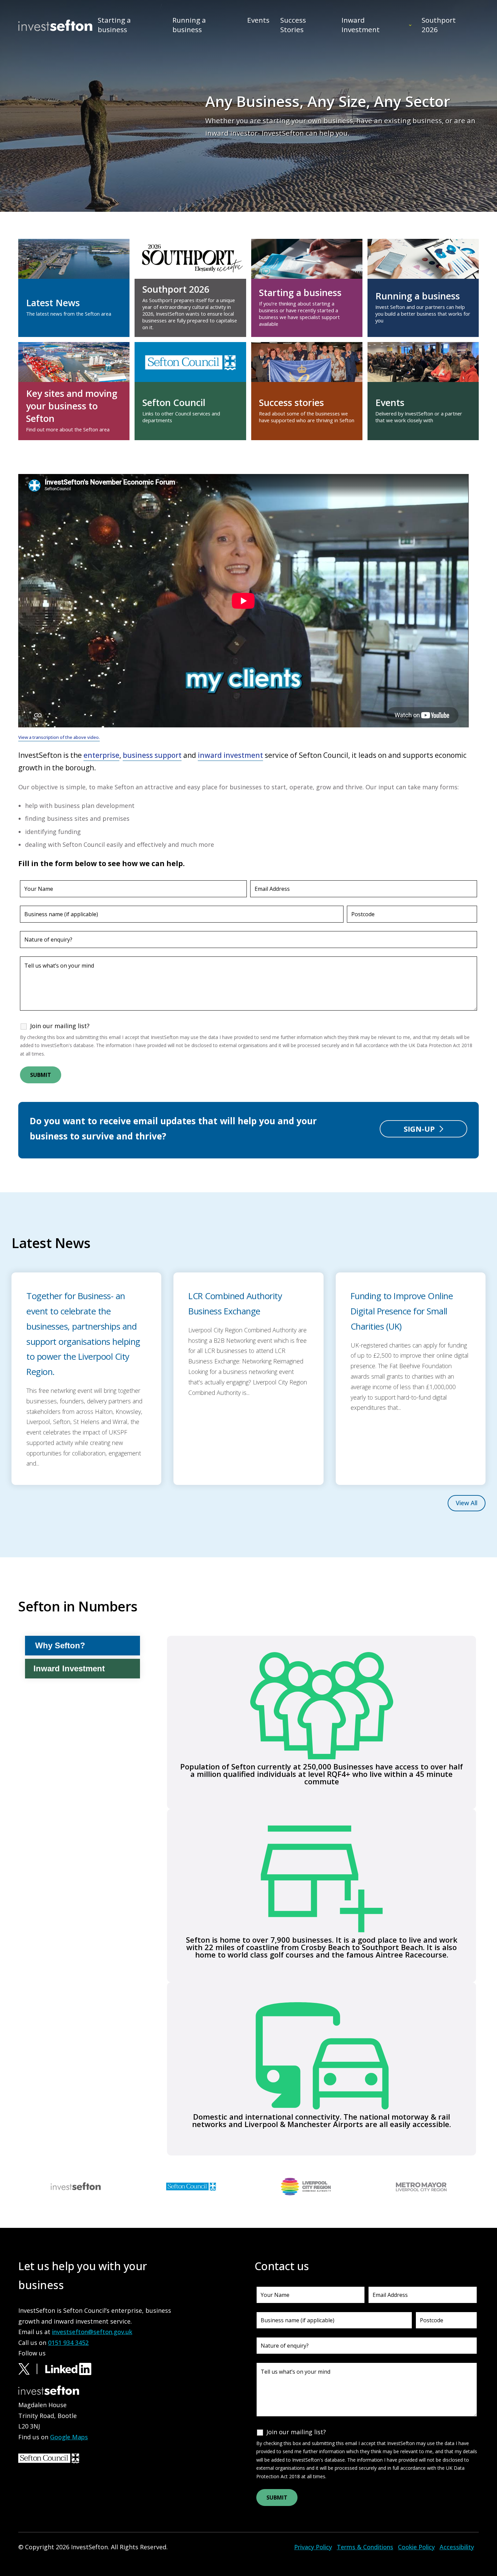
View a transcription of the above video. (59, 737)
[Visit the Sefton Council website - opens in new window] (49, 2458)
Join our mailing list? (60, 1026)
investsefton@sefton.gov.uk (92, 2332)
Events (258, 20)
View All (467, 1503)
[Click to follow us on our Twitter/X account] (31, 2368)
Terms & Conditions (365, 2547)
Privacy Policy (313, 2547)
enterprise (101, 755)
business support (152, 755)
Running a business (189, 25)
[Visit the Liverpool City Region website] (306, 2186)
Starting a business (114, 25)
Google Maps (69, 2437)
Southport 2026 (439, 25)
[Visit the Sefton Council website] (191, 2186)
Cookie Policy (416, 2547)
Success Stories (293, 25)
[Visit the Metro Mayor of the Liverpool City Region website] (421, 2186)
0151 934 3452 (68, 2343)
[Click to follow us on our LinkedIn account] (68, 2368)
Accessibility (457, 2547)
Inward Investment (361, 25)
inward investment (230, 755)
